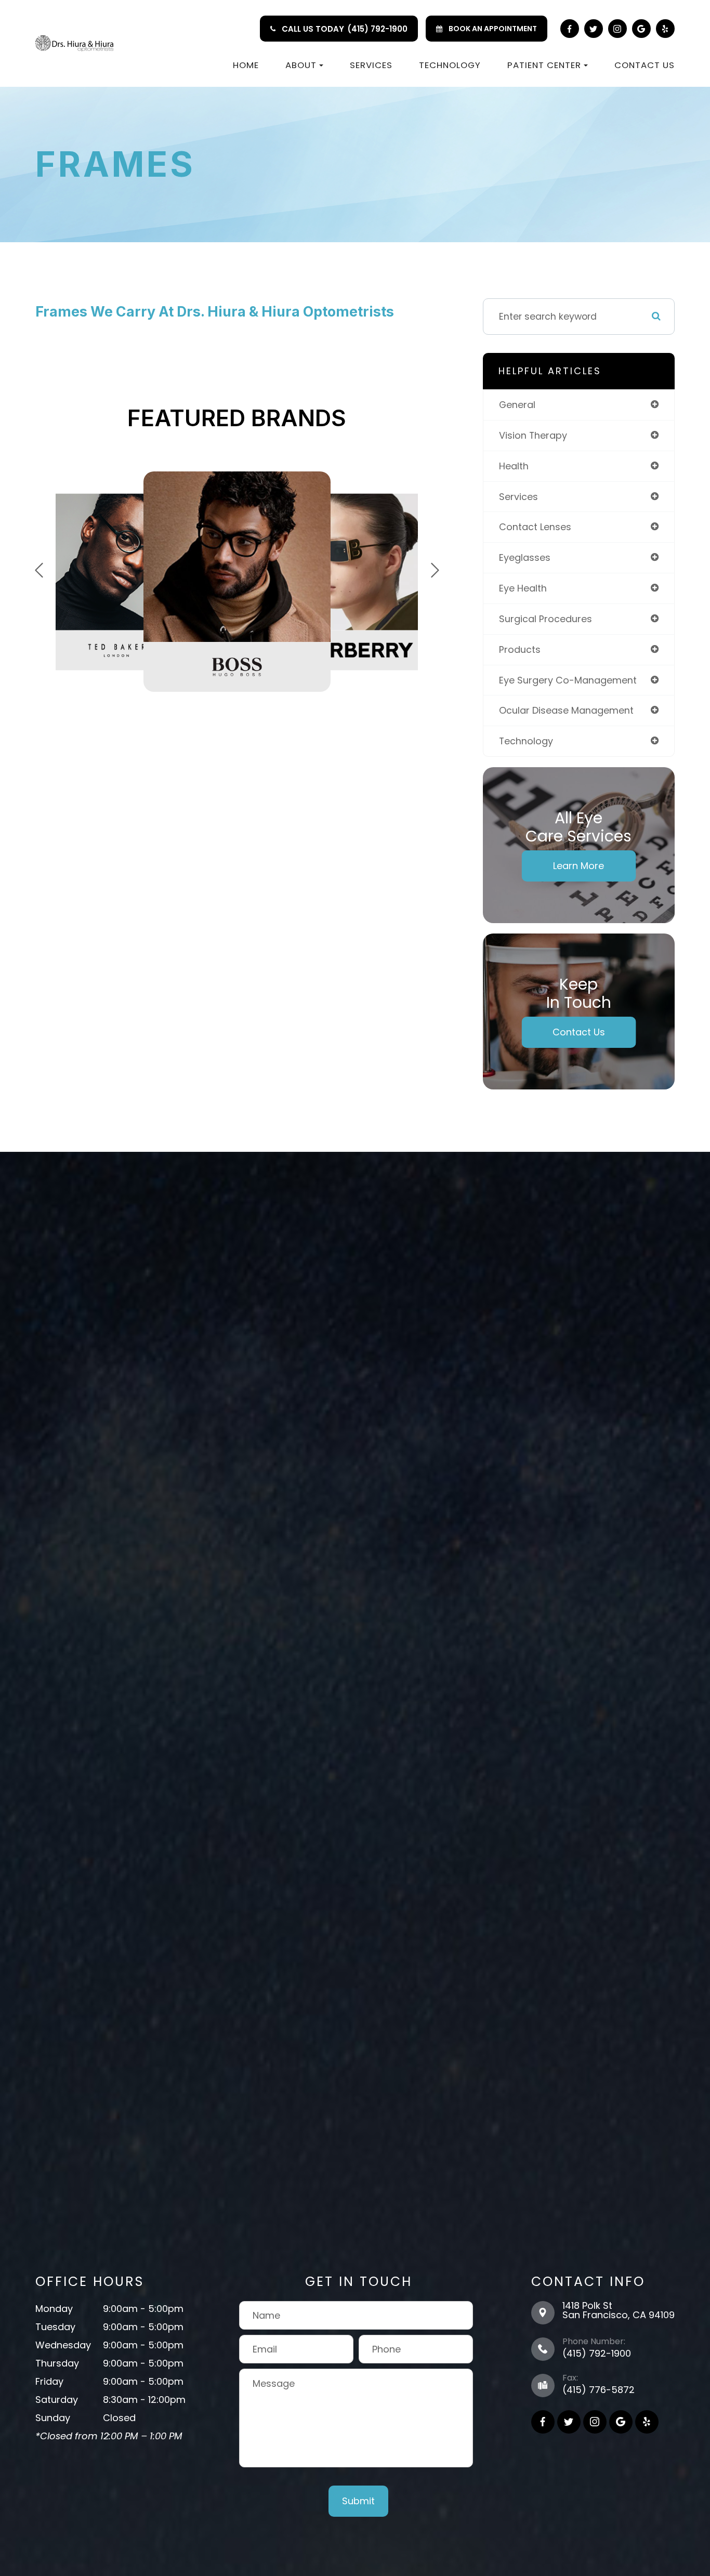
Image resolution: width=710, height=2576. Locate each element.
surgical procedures (545, 619)
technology (526, 741)
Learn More (578, 866)
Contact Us (645, 65)
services (518, 497)
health (514, 466)
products (520, 649)
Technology (450, 65)
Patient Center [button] (544, 65)
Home (246, 65)
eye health (523, 588)
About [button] (301, 65)
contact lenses (535, 527)
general (517, 405)
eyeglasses (525, 557)
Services (371, 65)
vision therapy (533, 435)
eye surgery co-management (568, 680)
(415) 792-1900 (377, 29)
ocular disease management (566, 710)
